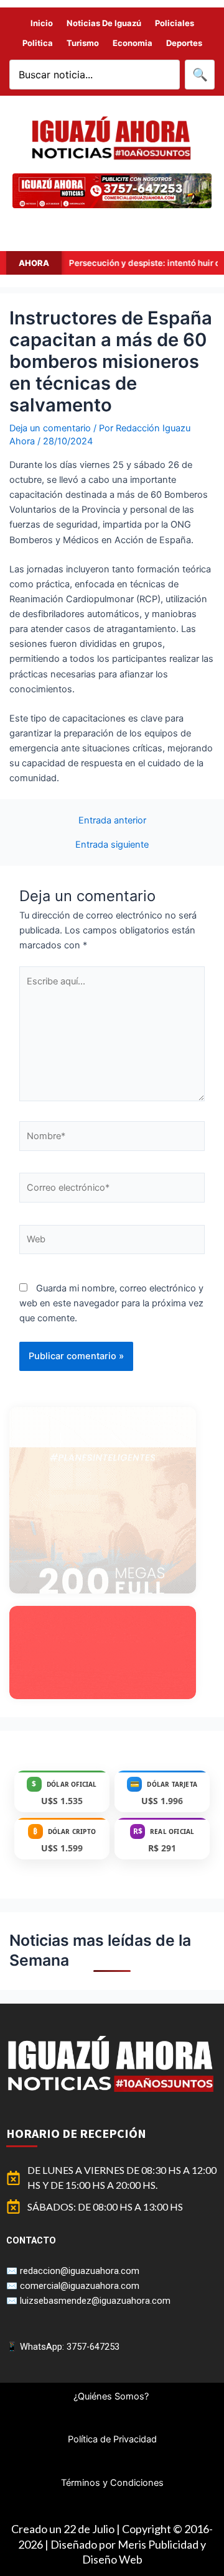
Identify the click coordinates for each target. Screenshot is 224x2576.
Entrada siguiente (112, 845)
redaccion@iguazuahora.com (80, 2271)
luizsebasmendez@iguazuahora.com (95, 2301)
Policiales (175, 23)
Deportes (184, 43)
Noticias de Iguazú (104, 23)
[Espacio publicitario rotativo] (112, 191)
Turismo (83, 43)
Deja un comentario (50, 428)
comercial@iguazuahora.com (80, 2286)
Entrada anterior (112, 821)
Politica (38, 43)
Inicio (42, 23)
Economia (133, 43)
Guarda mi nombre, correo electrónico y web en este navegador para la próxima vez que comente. (111, 1303)
